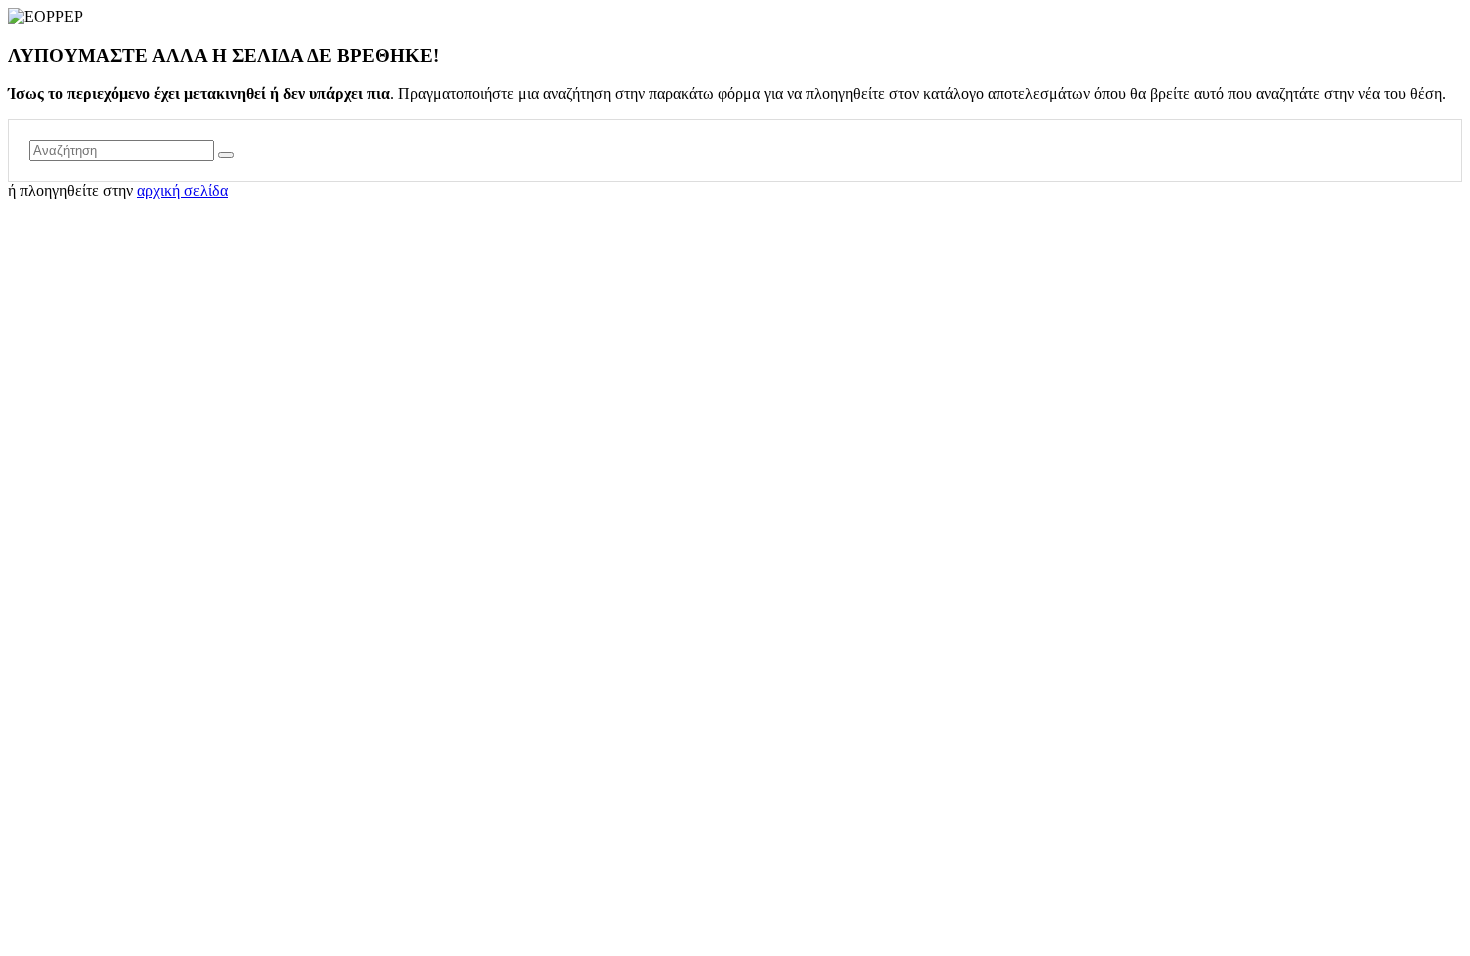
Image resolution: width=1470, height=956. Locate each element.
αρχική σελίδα (182, 190)
